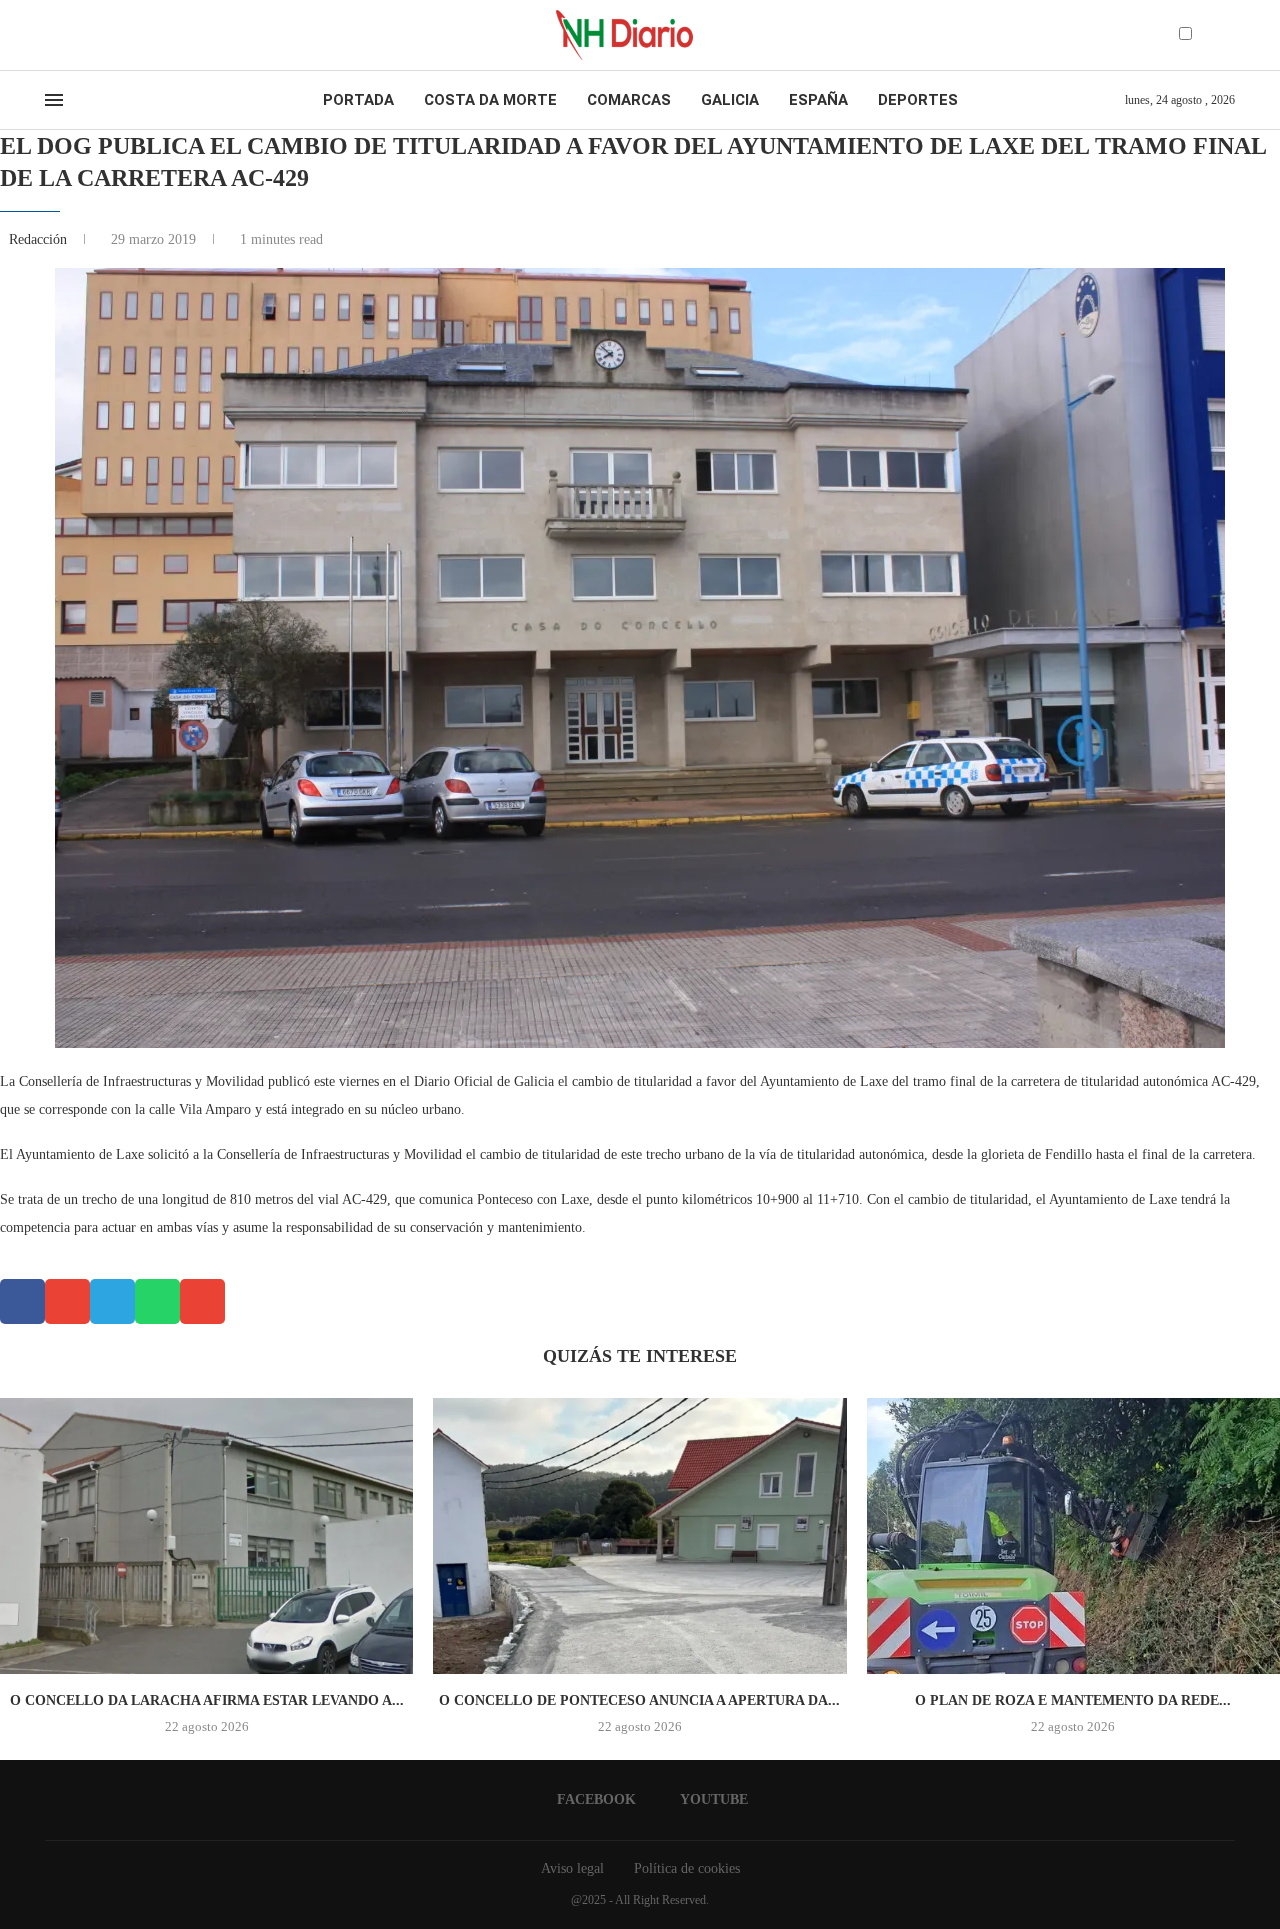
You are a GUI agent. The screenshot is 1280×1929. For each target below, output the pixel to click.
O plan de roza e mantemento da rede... (1073, 1700)
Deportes (918, 100)
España (818, 100)
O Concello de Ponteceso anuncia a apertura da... (639, 1700)
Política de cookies (687, 1868)
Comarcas (629, 100)
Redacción (40, 239)
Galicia (730, 100)
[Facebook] (51, 35)
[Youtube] (69, 35)
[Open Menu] (54, 100)
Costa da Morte (490, 100)
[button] (22, 1301)
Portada (358, 100)
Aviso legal (572, 1868)
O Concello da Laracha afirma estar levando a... (207, 1700)
